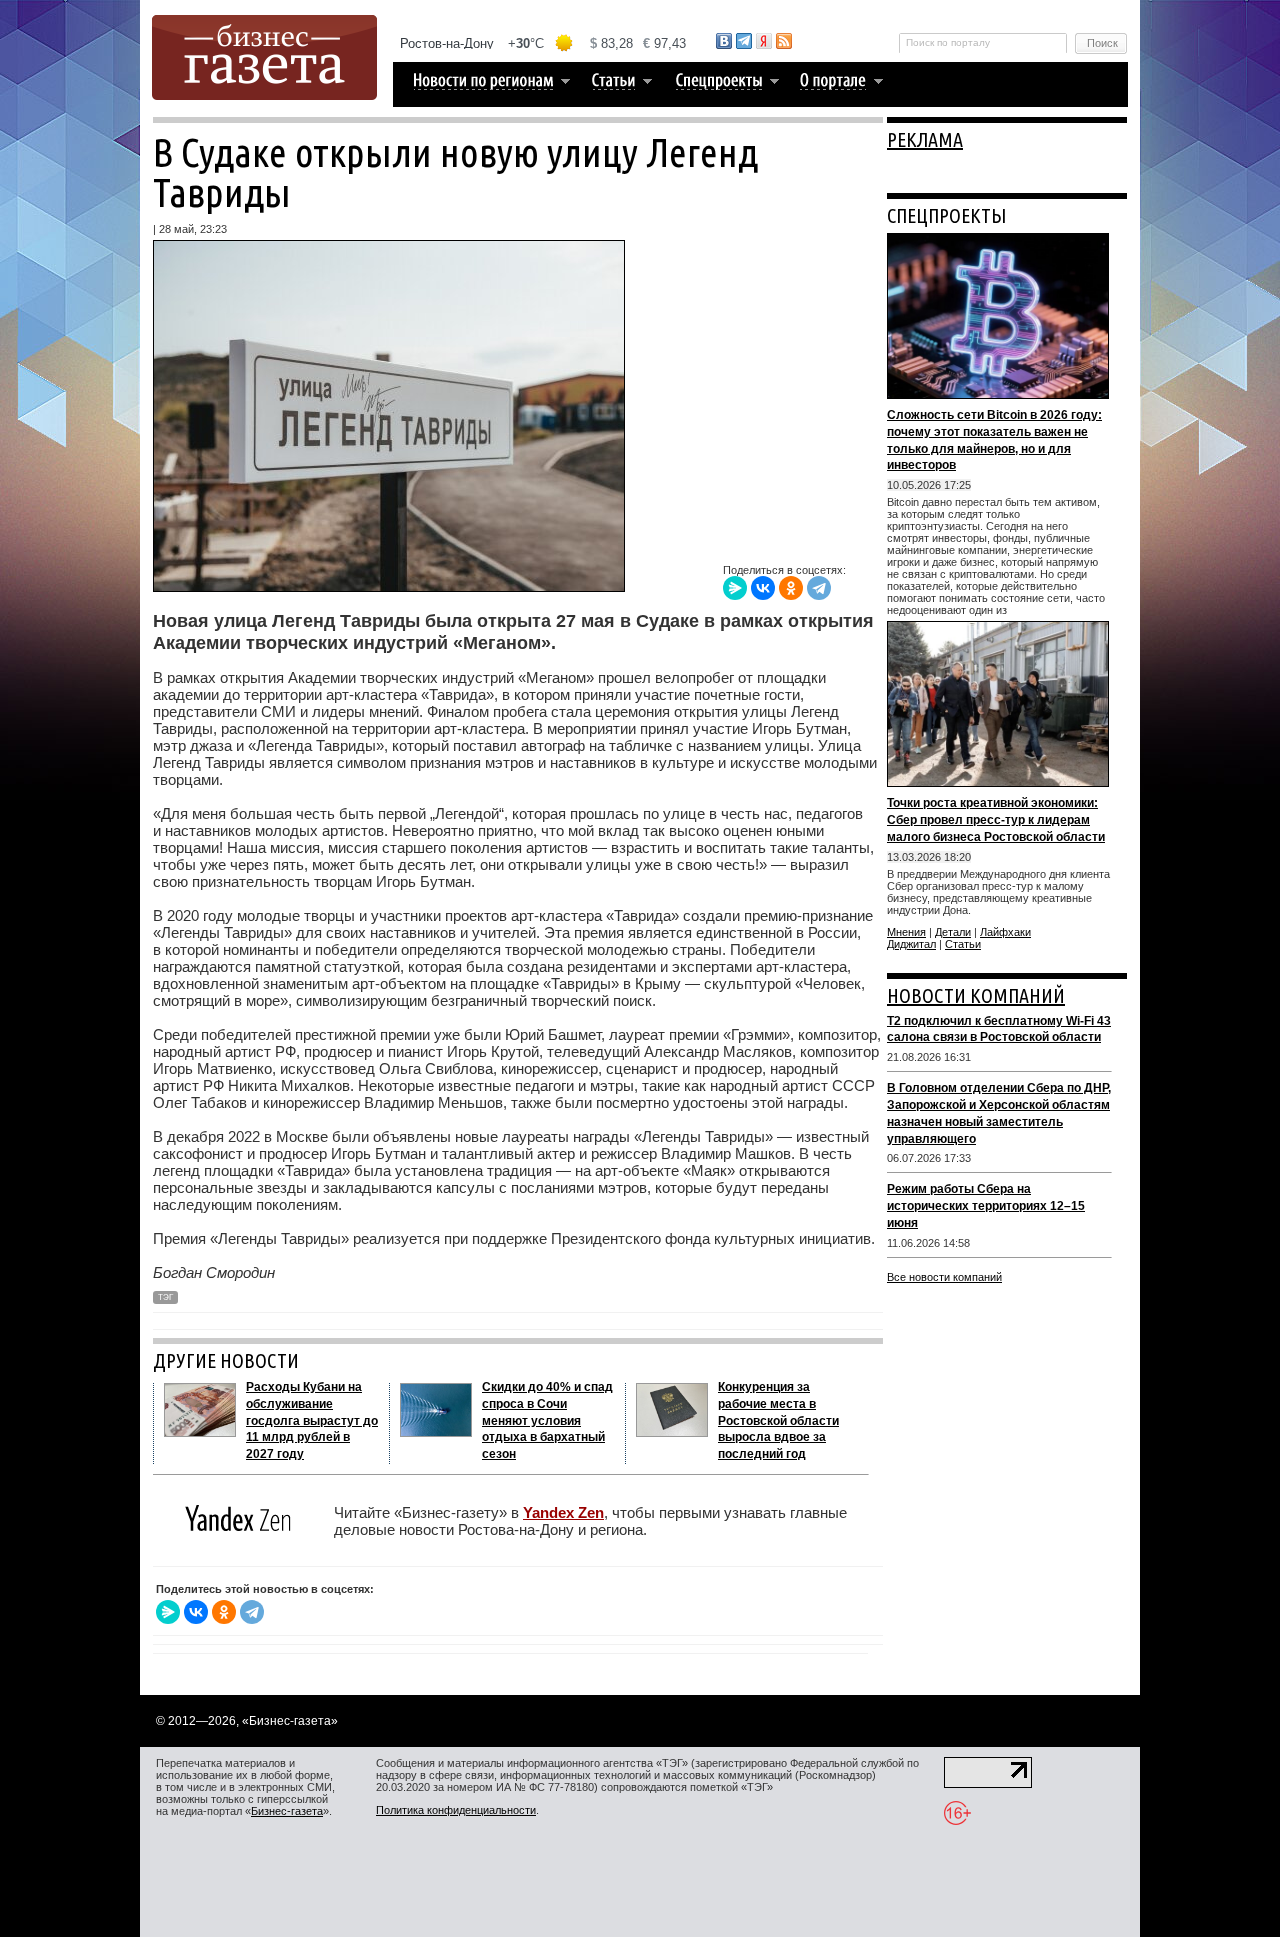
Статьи (963, 944)
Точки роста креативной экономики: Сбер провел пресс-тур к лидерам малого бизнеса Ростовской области (996, 820)
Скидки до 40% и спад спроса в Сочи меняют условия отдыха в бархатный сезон (547, 1420)
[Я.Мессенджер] (735, 588)
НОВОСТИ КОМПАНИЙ (976, 995)
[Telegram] (819, 588)
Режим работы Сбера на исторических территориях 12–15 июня (986, 1206)
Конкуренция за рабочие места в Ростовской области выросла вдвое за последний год (778, 1420)
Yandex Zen (563, 1512)
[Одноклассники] (791, 588)
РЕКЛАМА (925, 139)
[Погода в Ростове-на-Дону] (544, 43)
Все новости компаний (944, 1277)
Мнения (906, 932)
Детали (953, 932)
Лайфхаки (1005, 932)
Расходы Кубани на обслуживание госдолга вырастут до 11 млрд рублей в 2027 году (312, 1420)
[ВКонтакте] (763, 588)
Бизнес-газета (287, 1811)
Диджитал (911, 944)
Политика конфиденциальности (456, 1810)
